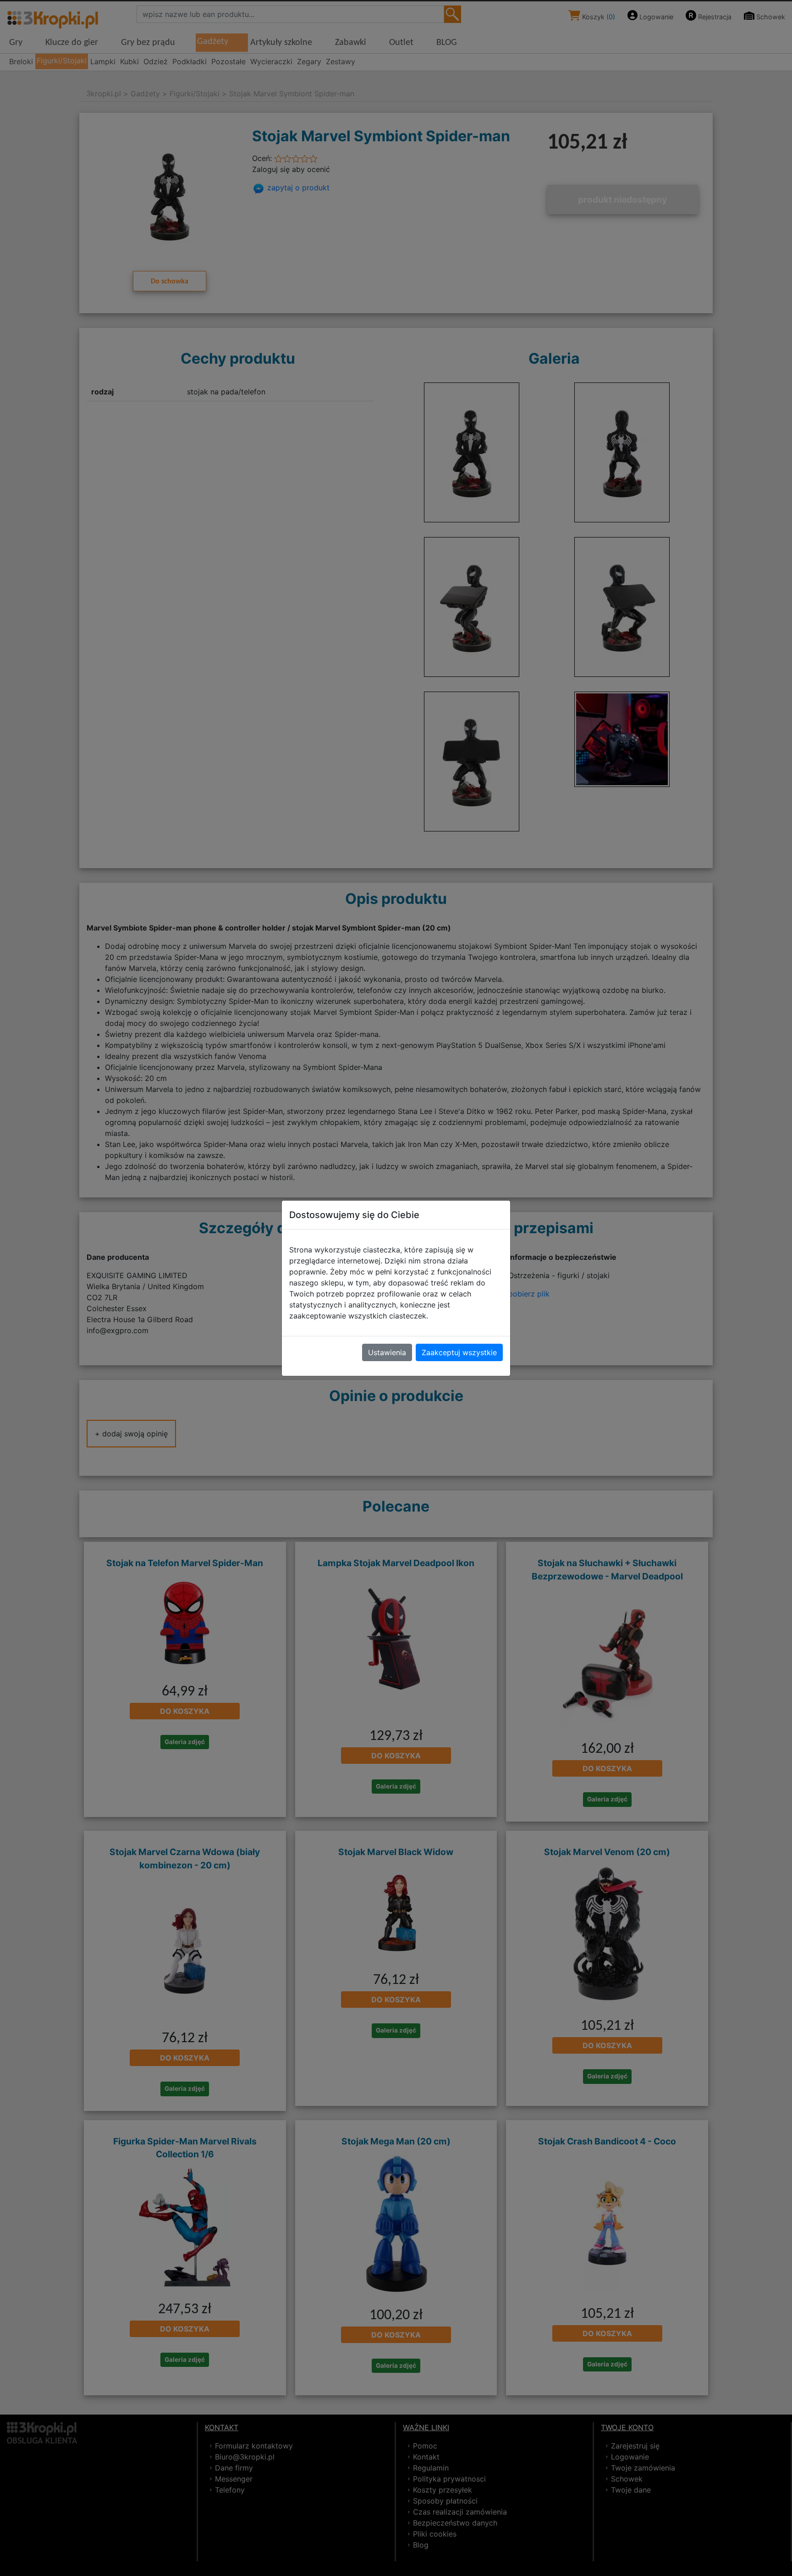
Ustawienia (387, 1352)
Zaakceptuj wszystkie (459, 1352)
